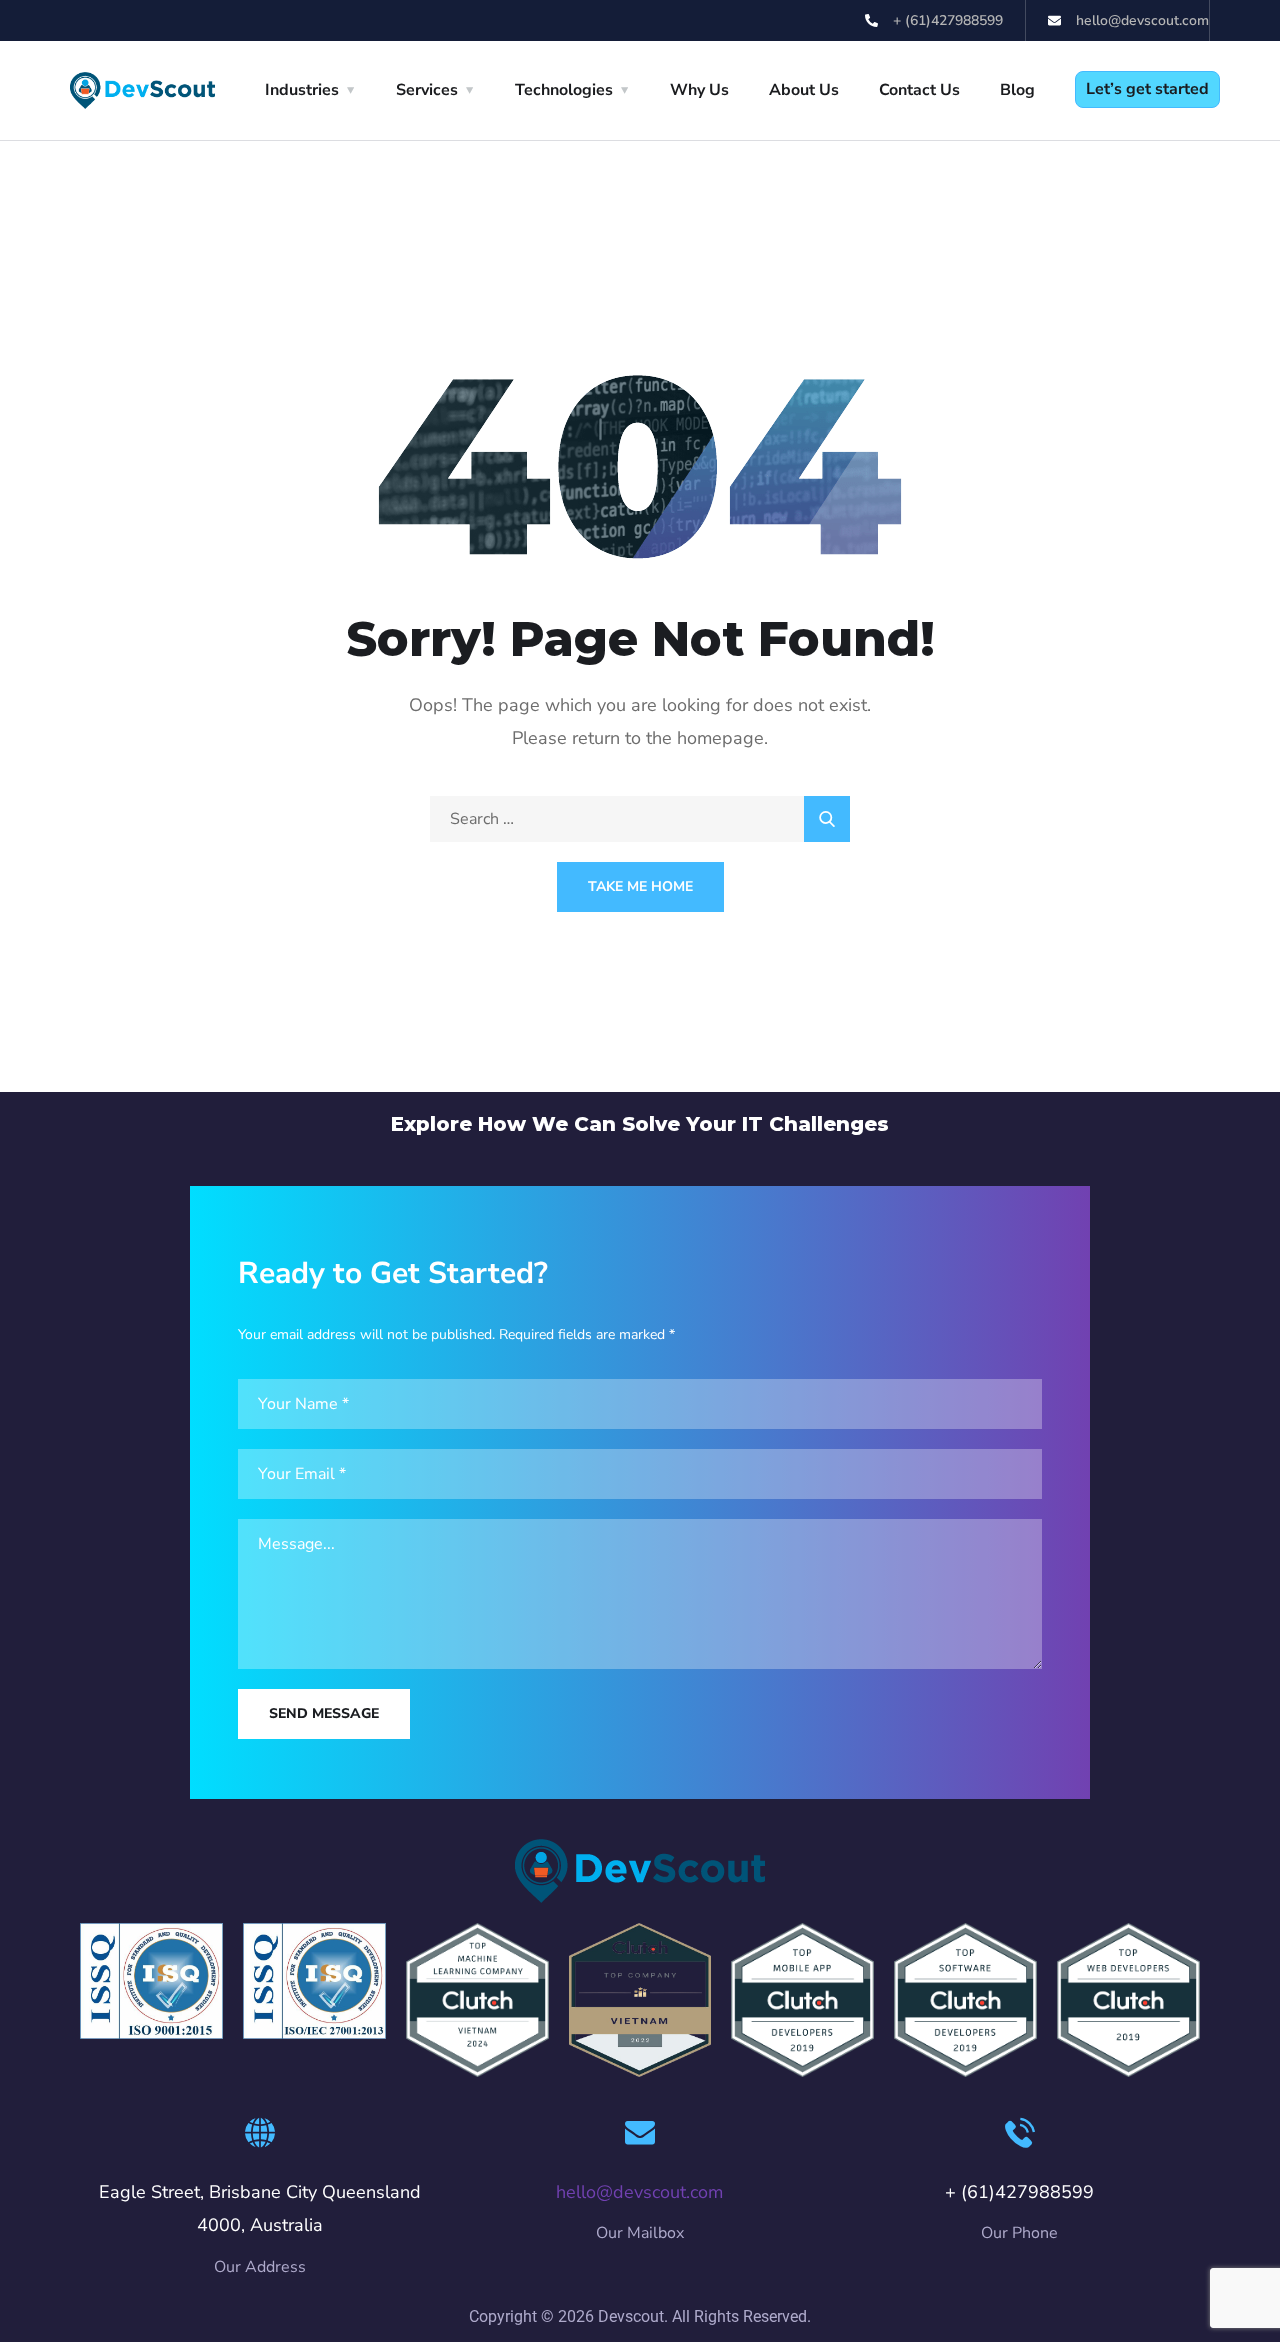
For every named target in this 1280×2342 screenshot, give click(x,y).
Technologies (564, 90)
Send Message (324, 1713)
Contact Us (919, 90)
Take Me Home (640, 886)
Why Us (699, 90)
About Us (804, 90)
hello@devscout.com (639, 2192)
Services (427, 90)
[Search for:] (640, 819)
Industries (302, 90)
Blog (1017, 90)
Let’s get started (1147, 89)
